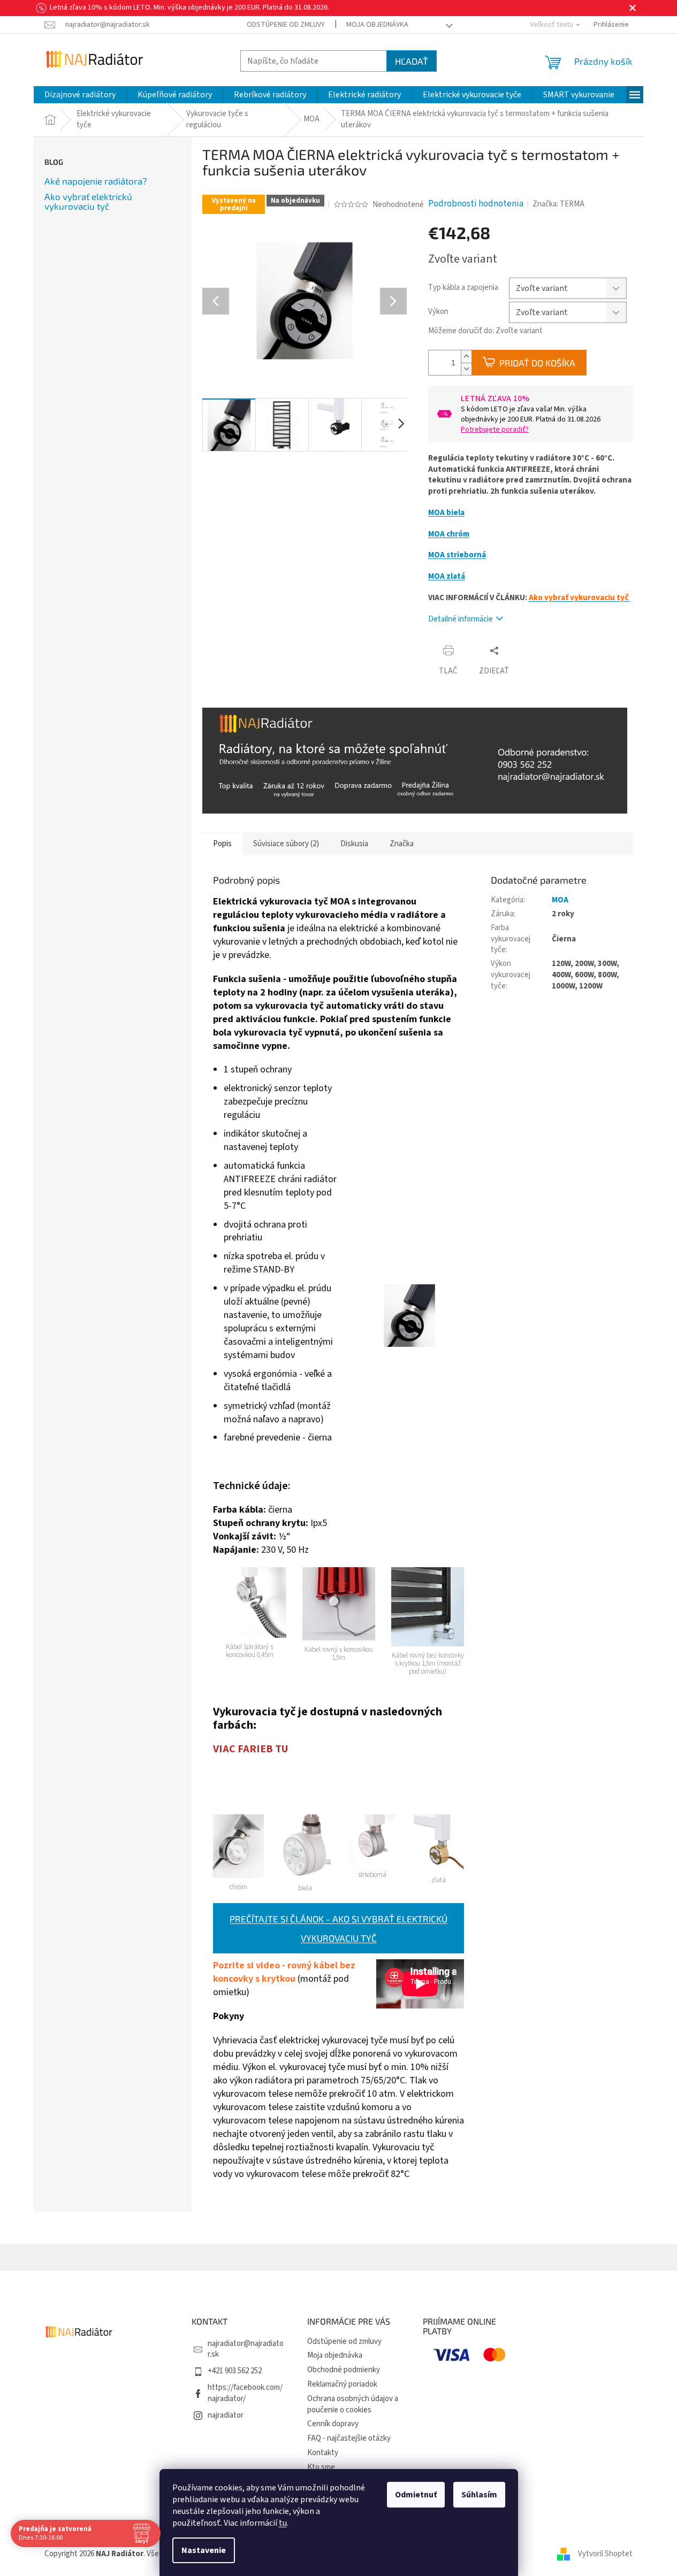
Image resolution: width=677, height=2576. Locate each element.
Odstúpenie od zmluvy (286, 25)
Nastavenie (204, 2550)
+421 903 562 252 (235, 2371)
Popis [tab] (222, 844)
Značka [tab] (402, 844)
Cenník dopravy (333, 2424)
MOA (560, 900)
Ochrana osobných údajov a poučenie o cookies (353, 2404)
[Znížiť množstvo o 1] (466, 369)
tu (283, 2523)
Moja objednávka (377, 25)
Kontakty (323, 2453)
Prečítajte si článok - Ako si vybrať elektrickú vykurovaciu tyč (338, 1928)
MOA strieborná (457, 555)
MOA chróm (449, 534)
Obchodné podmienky (344, 2370)
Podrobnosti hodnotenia (476, 204)
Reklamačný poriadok (342, 2384)
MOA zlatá (447, 576)
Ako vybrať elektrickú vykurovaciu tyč (88, 201)
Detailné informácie (461, 619)
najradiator (226, 2415)
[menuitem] (80, 95)
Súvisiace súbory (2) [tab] (286, 844)
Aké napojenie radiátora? (96, 181)
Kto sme (321, 2467)
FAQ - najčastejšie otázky (349, 2438)
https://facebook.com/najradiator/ (245, 2393)
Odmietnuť (416, 2495)
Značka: (558, 204)
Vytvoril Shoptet (605, 2554)
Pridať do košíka (537, 363)
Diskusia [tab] (354, 844)
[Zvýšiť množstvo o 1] (466, 356)
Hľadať (412, 61)
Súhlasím (479, 2495)
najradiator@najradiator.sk (246, 2349)
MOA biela (446, 513)
